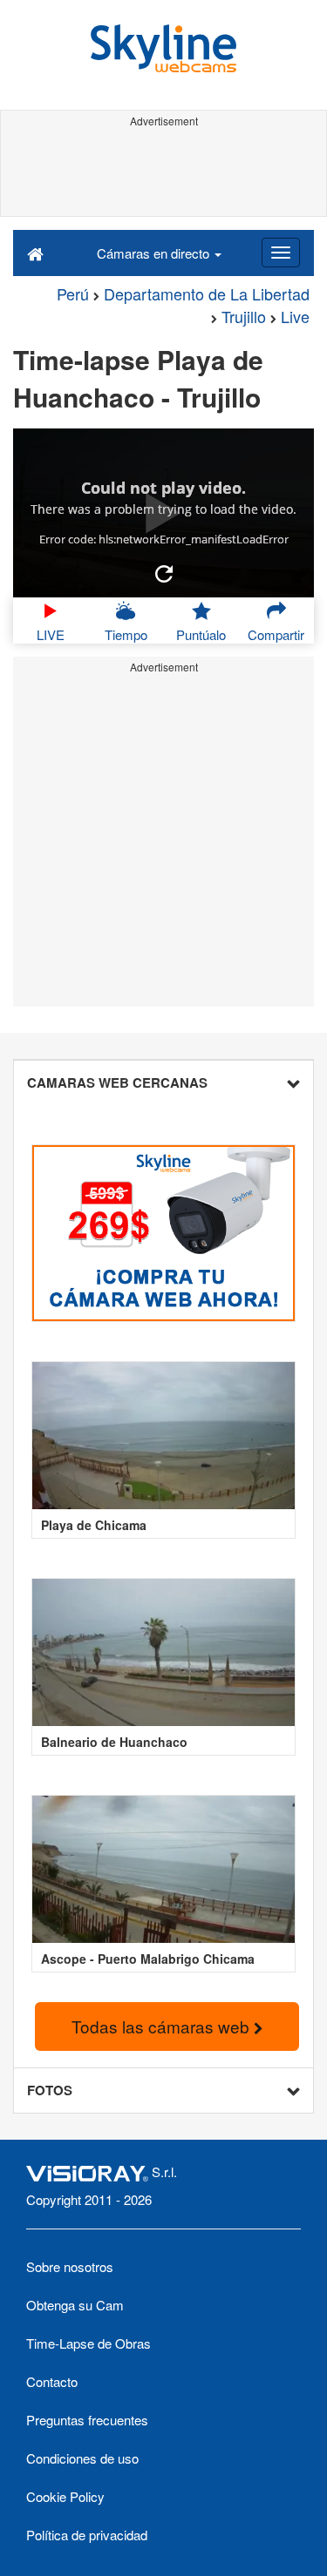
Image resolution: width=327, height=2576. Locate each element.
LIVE (51, 634)
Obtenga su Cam (75, 2305)
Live (295, 316)
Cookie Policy (65, 2496)
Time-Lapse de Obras (89, 2343)
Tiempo (126, 634)
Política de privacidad (87, 2535)
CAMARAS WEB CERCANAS (117, 1082)
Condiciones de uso (82, 2458)
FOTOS (50, 2090)
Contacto (52, 2381)
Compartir (276, 634)
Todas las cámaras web (163, 2026)
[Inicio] (35, 253)
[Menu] (281, 253)
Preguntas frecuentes (87, 2420)
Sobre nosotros (70, 2266)
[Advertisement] (163, 172)
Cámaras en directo (155, 253)
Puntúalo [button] (201, 634)
